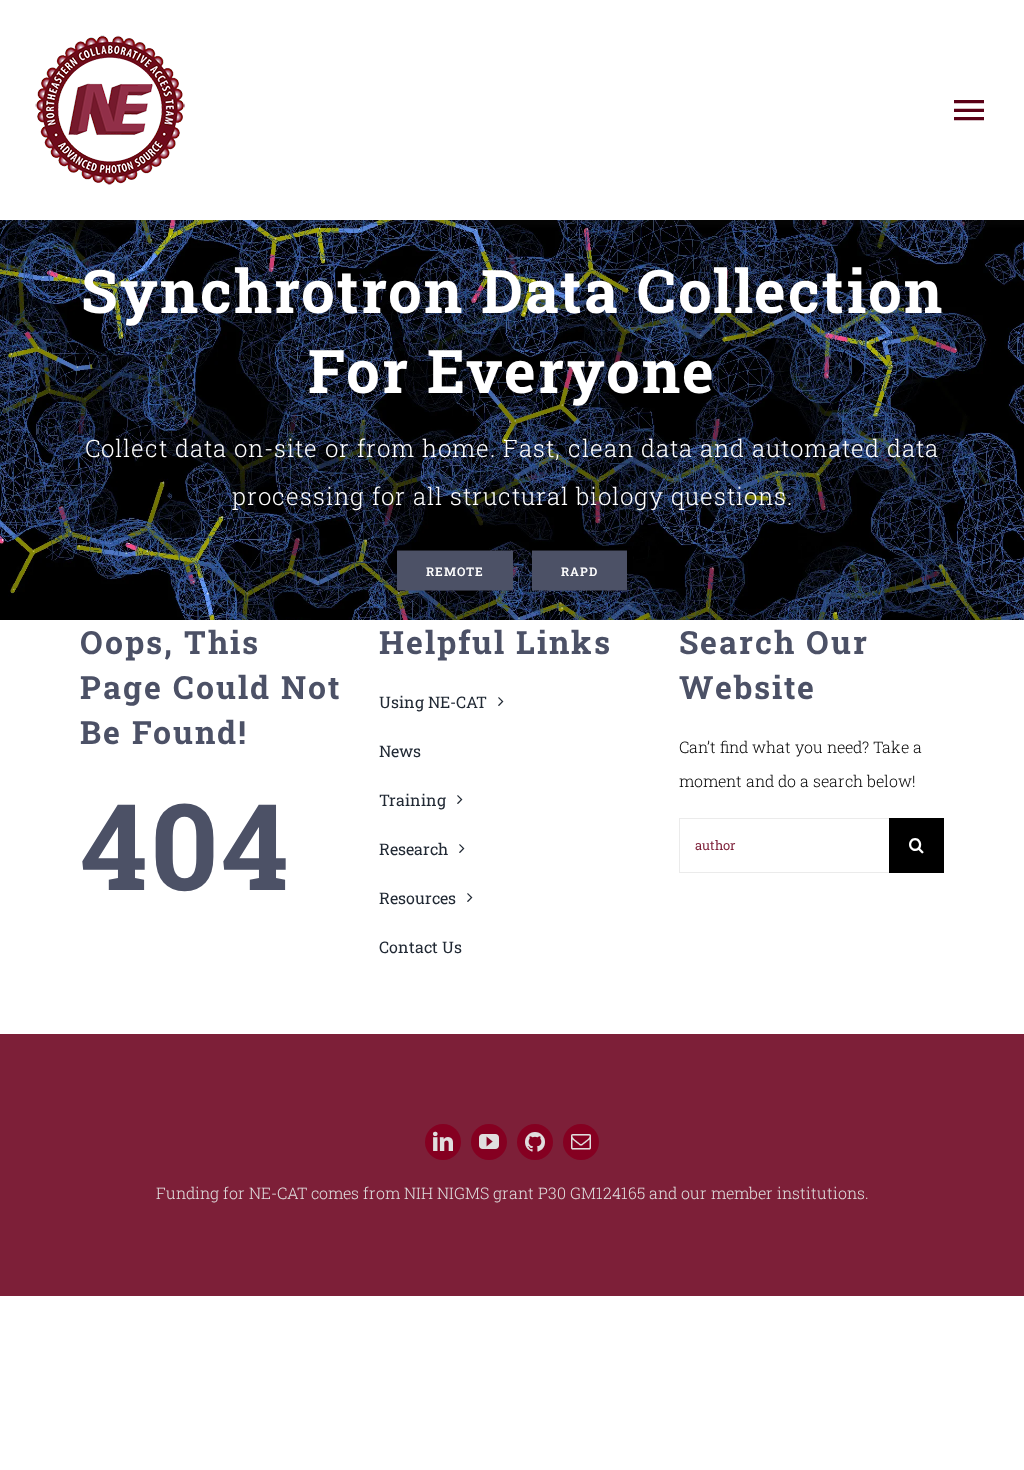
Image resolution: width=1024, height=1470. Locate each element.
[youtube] (489, 1142)
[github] (535, 1142)
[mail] (581, 1142)
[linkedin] (443, 1142)
